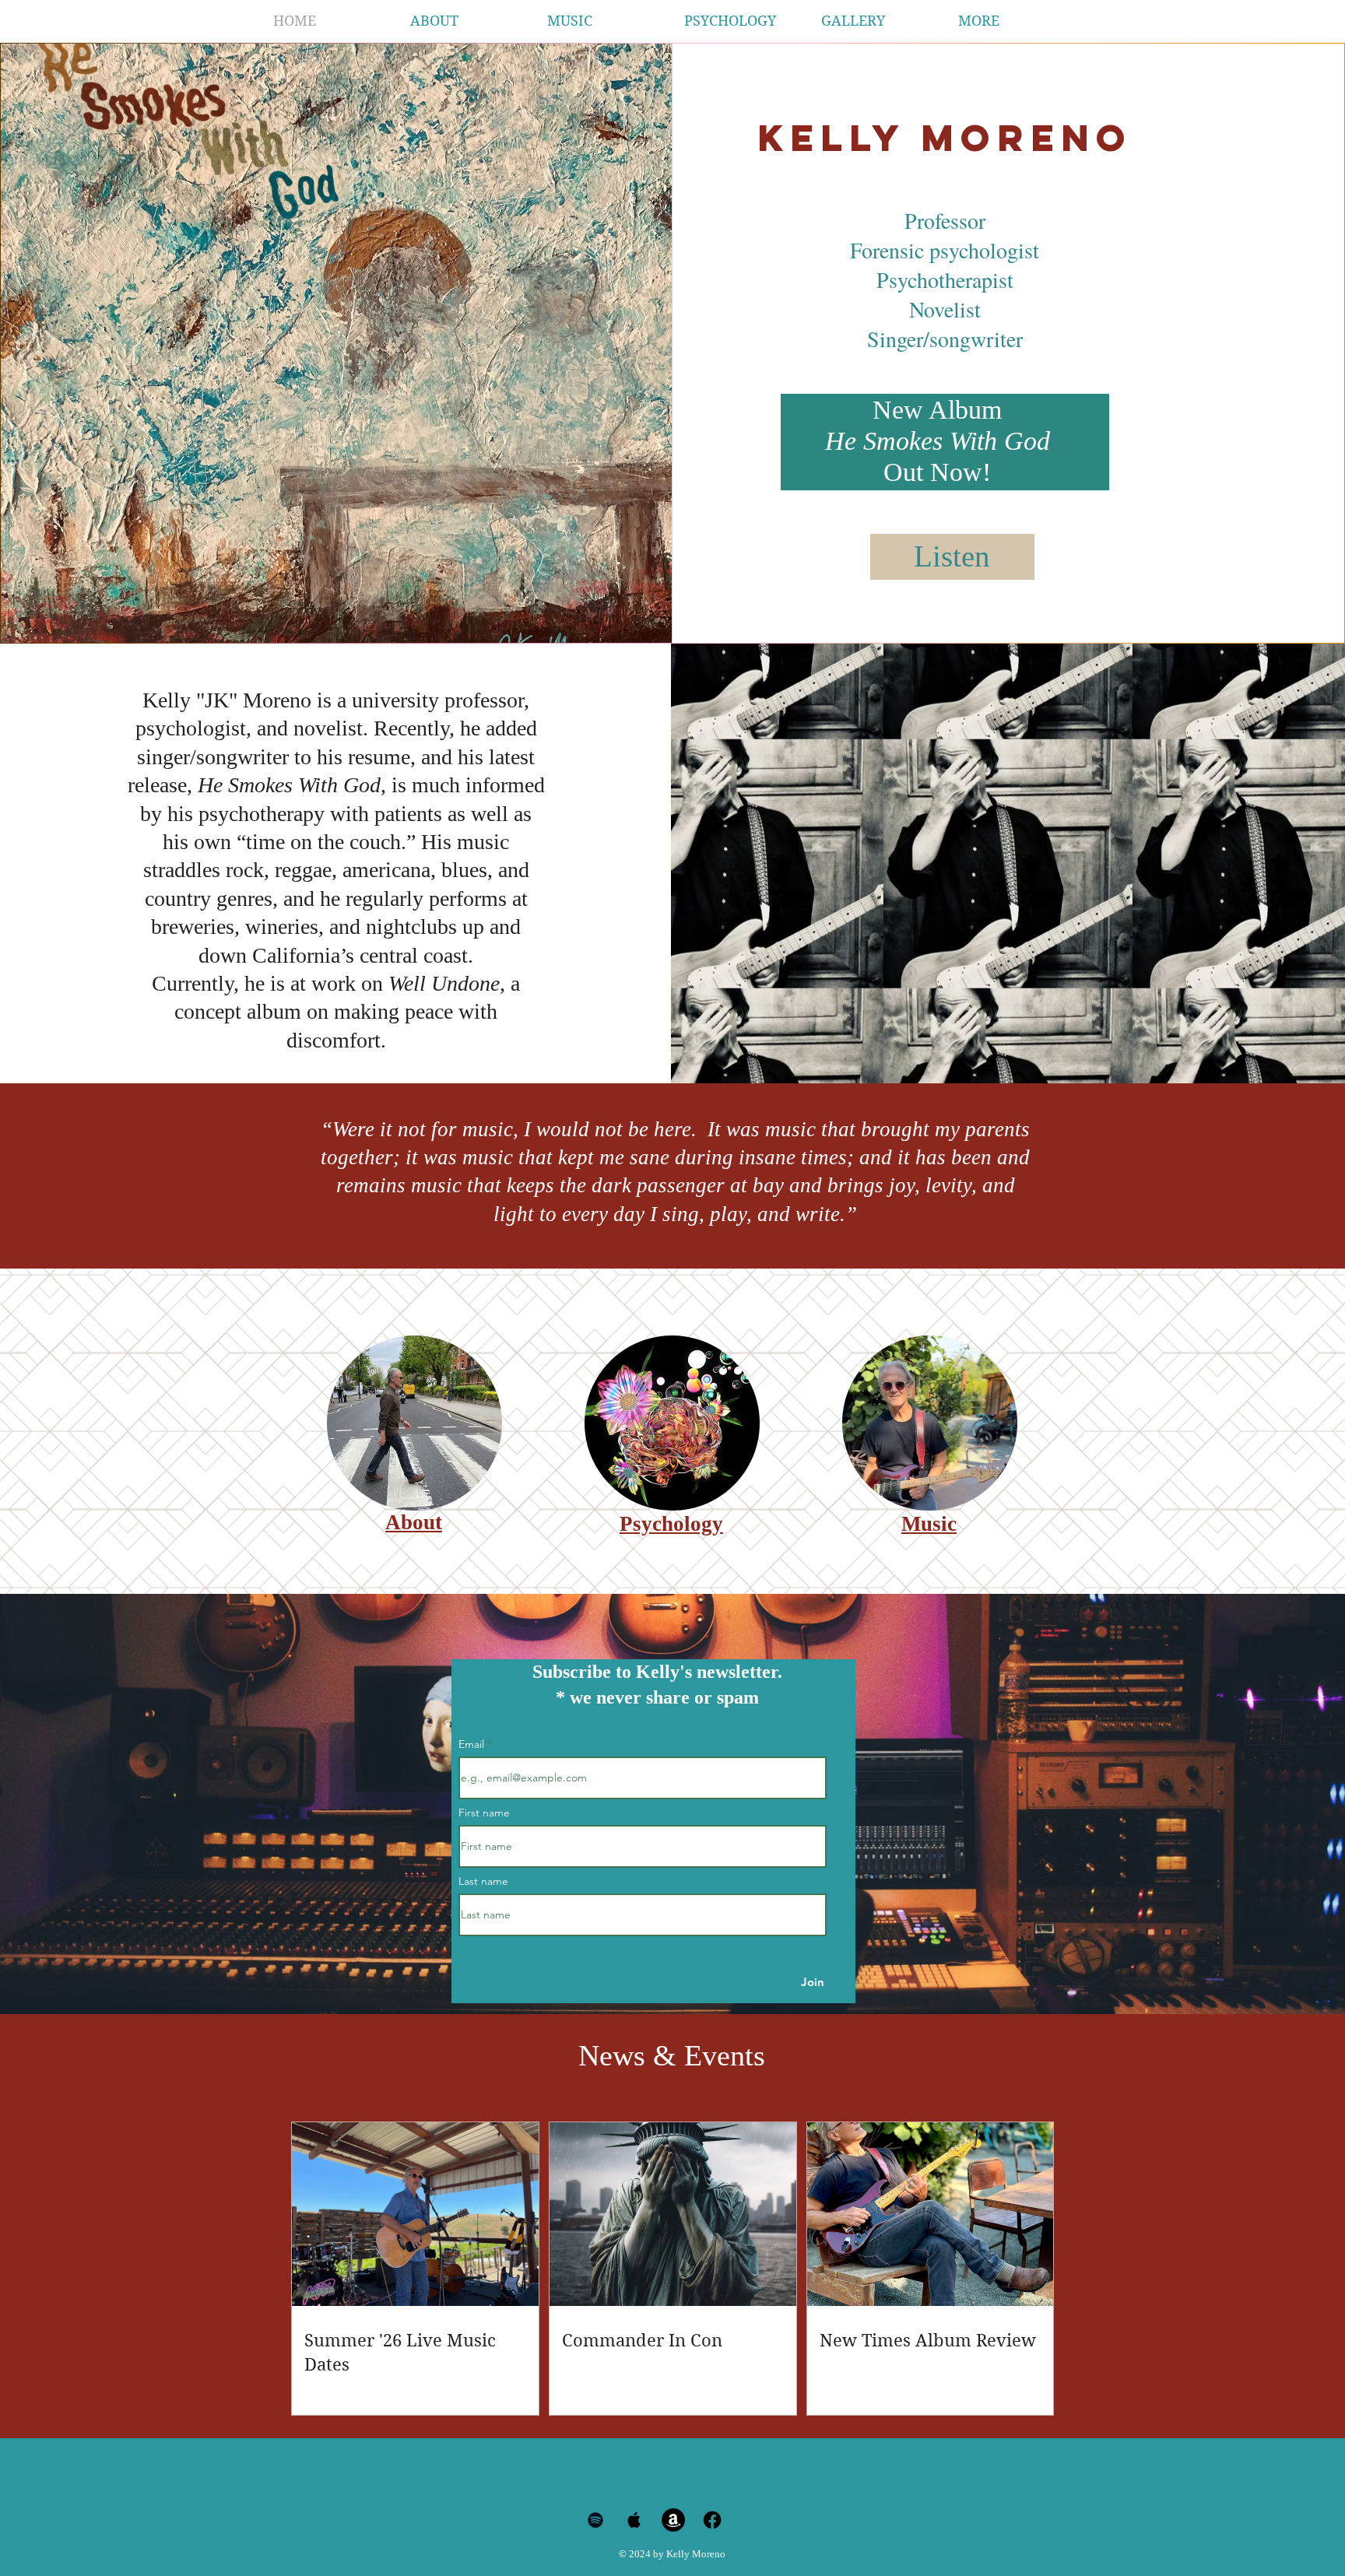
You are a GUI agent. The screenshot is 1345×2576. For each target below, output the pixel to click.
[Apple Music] (634, 2520)
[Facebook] (712, 2520)
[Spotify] (595, 2520)
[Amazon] (673, 2520)
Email (473, 1744)
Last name (483, 1881)
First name (484, 1813)
